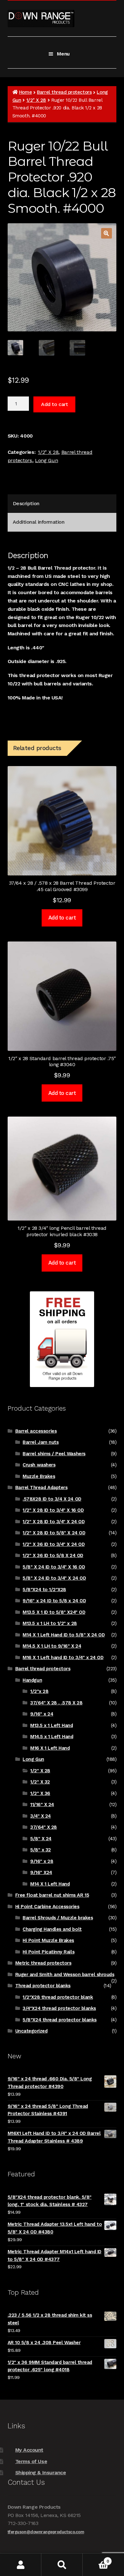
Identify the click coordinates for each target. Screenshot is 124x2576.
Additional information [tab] (39, 522)
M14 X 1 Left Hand (50, 1884)
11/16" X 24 (42, 1805)
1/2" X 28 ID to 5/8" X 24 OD (54, 1533)
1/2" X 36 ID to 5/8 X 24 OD (53, 1555)
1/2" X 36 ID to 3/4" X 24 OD (54, 1544)
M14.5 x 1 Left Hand (52, 1737)
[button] (107, 233)
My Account (29, 2450)
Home (25, 92)
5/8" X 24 (41, 1839)
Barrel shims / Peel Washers (54, 1454)
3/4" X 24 (41, 1816)
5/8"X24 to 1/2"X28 (44, 1590)
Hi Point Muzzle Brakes (48, 1940)
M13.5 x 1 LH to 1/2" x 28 (50, 1623)
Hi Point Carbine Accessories (47, 1907)
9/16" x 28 (42, 1861)
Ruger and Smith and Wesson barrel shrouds (65, 1974)
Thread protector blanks (43, 1986)
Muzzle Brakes (39, 1476)
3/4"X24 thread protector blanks (59, 2008)
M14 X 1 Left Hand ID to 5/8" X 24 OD (64, 1635)
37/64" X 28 (44, 1827)
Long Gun (46, 460)
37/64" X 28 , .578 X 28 (56, 1703)
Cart (96, 2559)
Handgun (32, 1680)
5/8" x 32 (41, 1850)
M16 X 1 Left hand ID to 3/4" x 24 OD (63, 1657)
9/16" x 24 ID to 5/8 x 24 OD (54, 1601)
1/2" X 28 (36, 100)
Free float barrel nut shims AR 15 (52, 1895)
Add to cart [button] (62, 918)
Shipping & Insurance (41, 2473)
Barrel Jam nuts (41, 1442)
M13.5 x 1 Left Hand (52, 1725)
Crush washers (39, 1465)
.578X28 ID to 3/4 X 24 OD (52, 1499)
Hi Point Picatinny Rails (48, 1952)
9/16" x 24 (42, 1714)
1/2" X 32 (40, 1782)
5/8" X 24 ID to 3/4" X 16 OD (54, 1567)
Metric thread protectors (43, 1963)
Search (62, 2565)
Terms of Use (31, 2461)
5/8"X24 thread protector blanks (59, 2020)
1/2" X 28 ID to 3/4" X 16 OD (53, 1510)
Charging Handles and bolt (52, 1929)
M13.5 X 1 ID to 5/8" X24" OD (54, 1612)
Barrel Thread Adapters (41, 1487)
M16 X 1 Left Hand (50, 1748)
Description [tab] (26, 503)
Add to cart (54, 404)
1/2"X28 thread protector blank (58, 1997)
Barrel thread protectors (64, 92)
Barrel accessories (36, 1431)
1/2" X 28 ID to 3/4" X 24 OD (54, 1522)
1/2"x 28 (39, 1691)
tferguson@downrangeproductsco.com (46, 2532)
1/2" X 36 (40, 1793)
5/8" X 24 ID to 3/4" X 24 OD (54, 1578)
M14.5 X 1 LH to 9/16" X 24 (52, 1646)
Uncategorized (31, 2031)
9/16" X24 (41, 1872)
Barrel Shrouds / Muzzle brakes (58, 1918)
